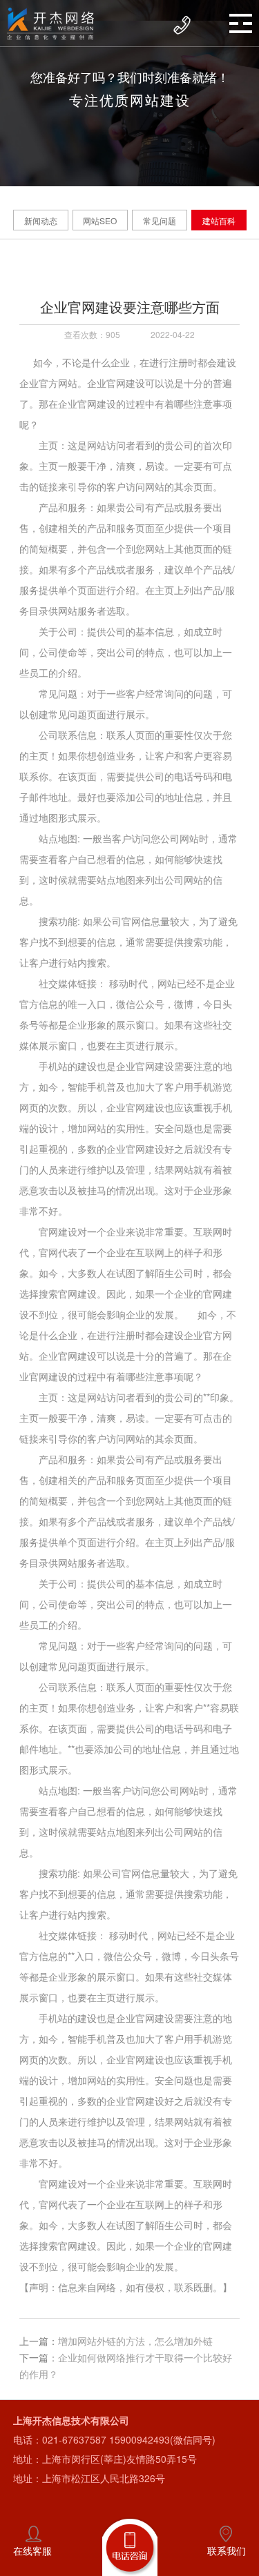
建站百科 (219, 220)
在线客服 (32, 2550)
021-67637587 (74, 2439)
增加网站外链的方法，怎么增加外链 (135, 2341)
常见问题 (160, 220)
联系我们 (227, 2550)
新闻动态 (41, 220)
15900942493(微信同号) (162, 2439)
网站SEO (100, 220)
